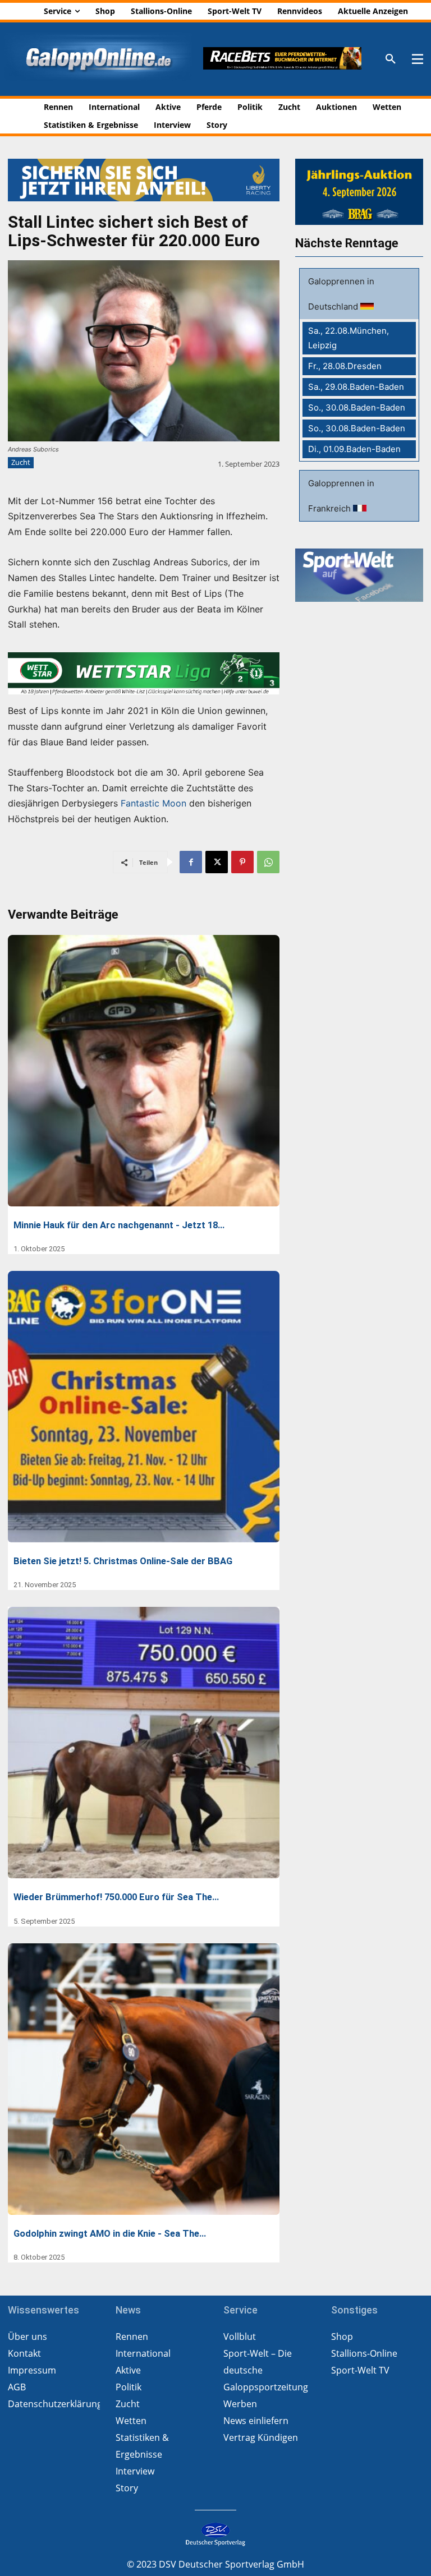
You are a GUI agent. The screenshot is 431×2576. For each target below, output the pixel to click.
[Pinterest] (242, 862)
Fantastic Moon (153, 803)
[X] (217, 862)
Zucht (21, 462)
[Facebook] (191, 862)
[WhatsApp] (268, 862)
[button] (391, 59)
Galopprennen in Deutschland (341, 294)
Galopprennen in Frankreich (341, 496)
